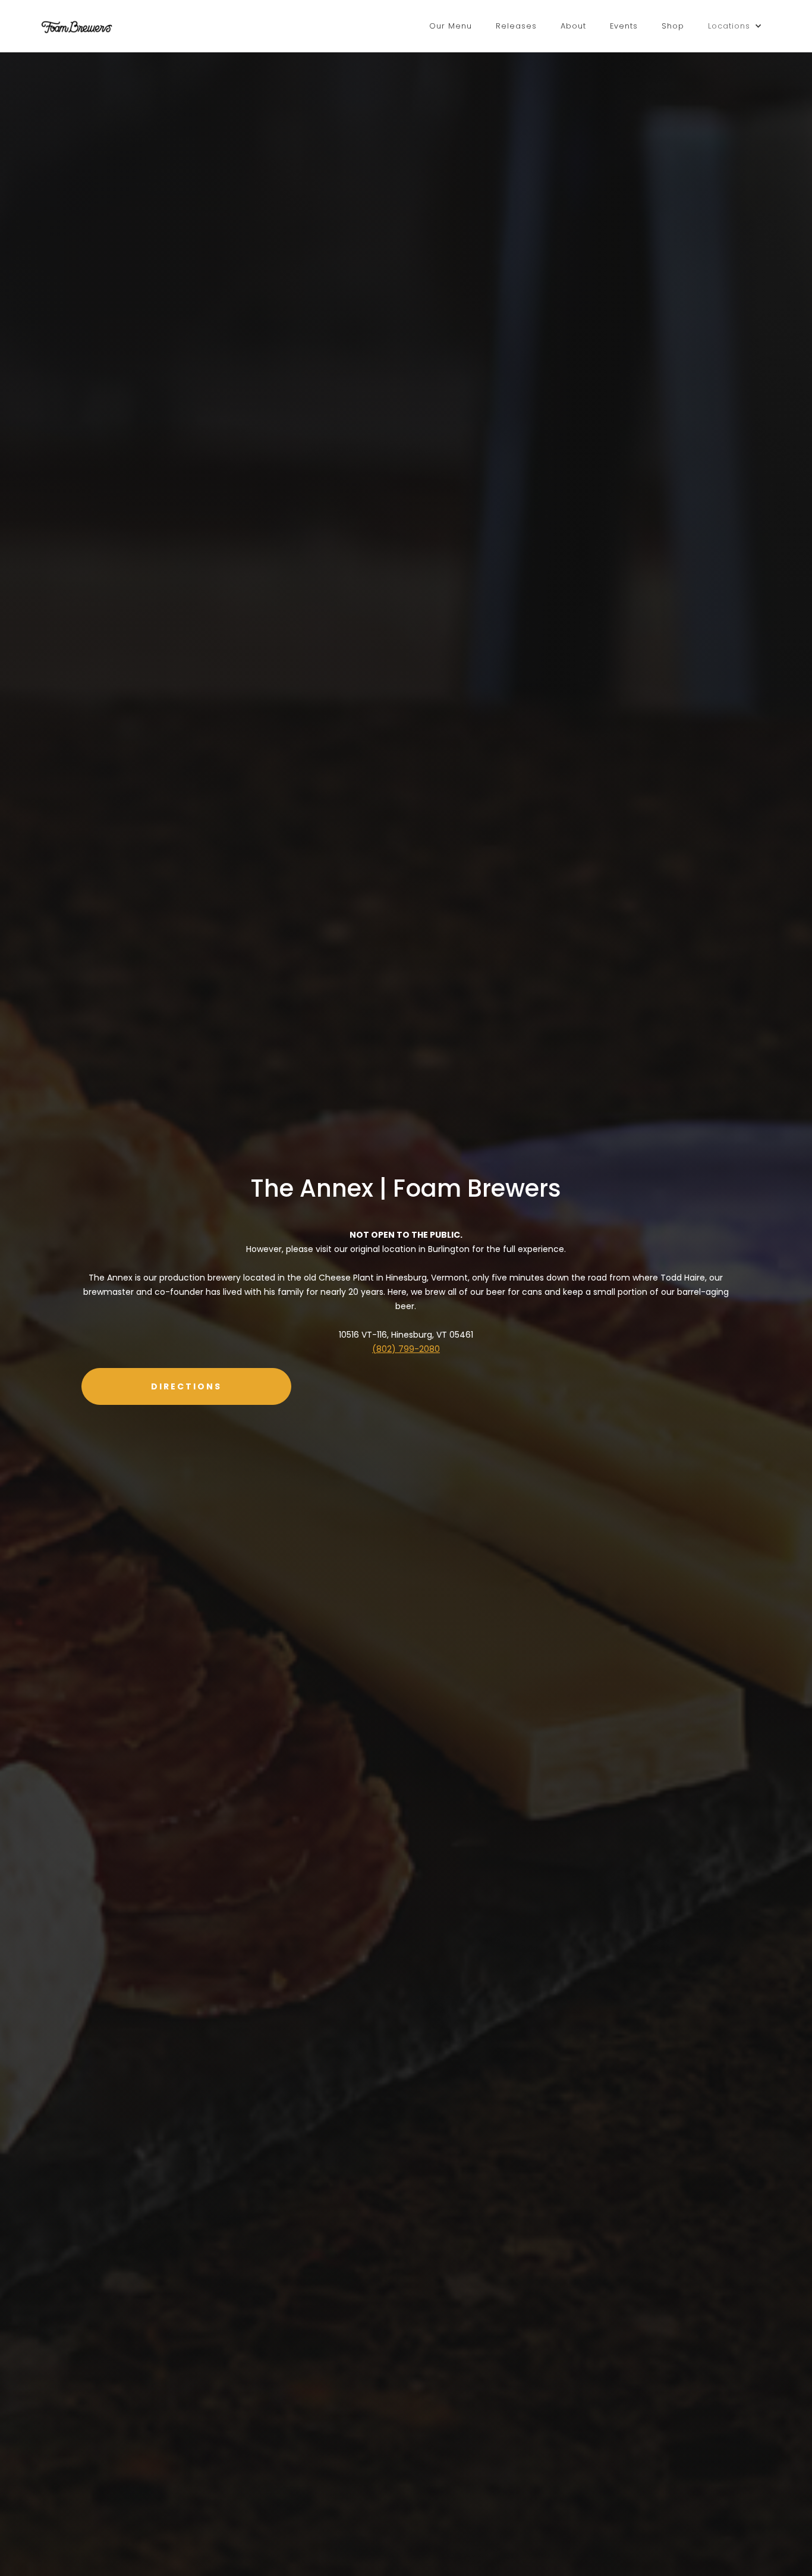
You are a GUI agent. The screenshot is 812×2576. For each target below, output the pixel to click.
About (573, 26)
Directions (186, 1386)
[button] (735, 26)
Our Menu (451, 26)
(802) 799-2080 (406, 1349)
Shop (673, 26)
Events (624, 26)
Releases (516, 26)
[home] (77, 26)
